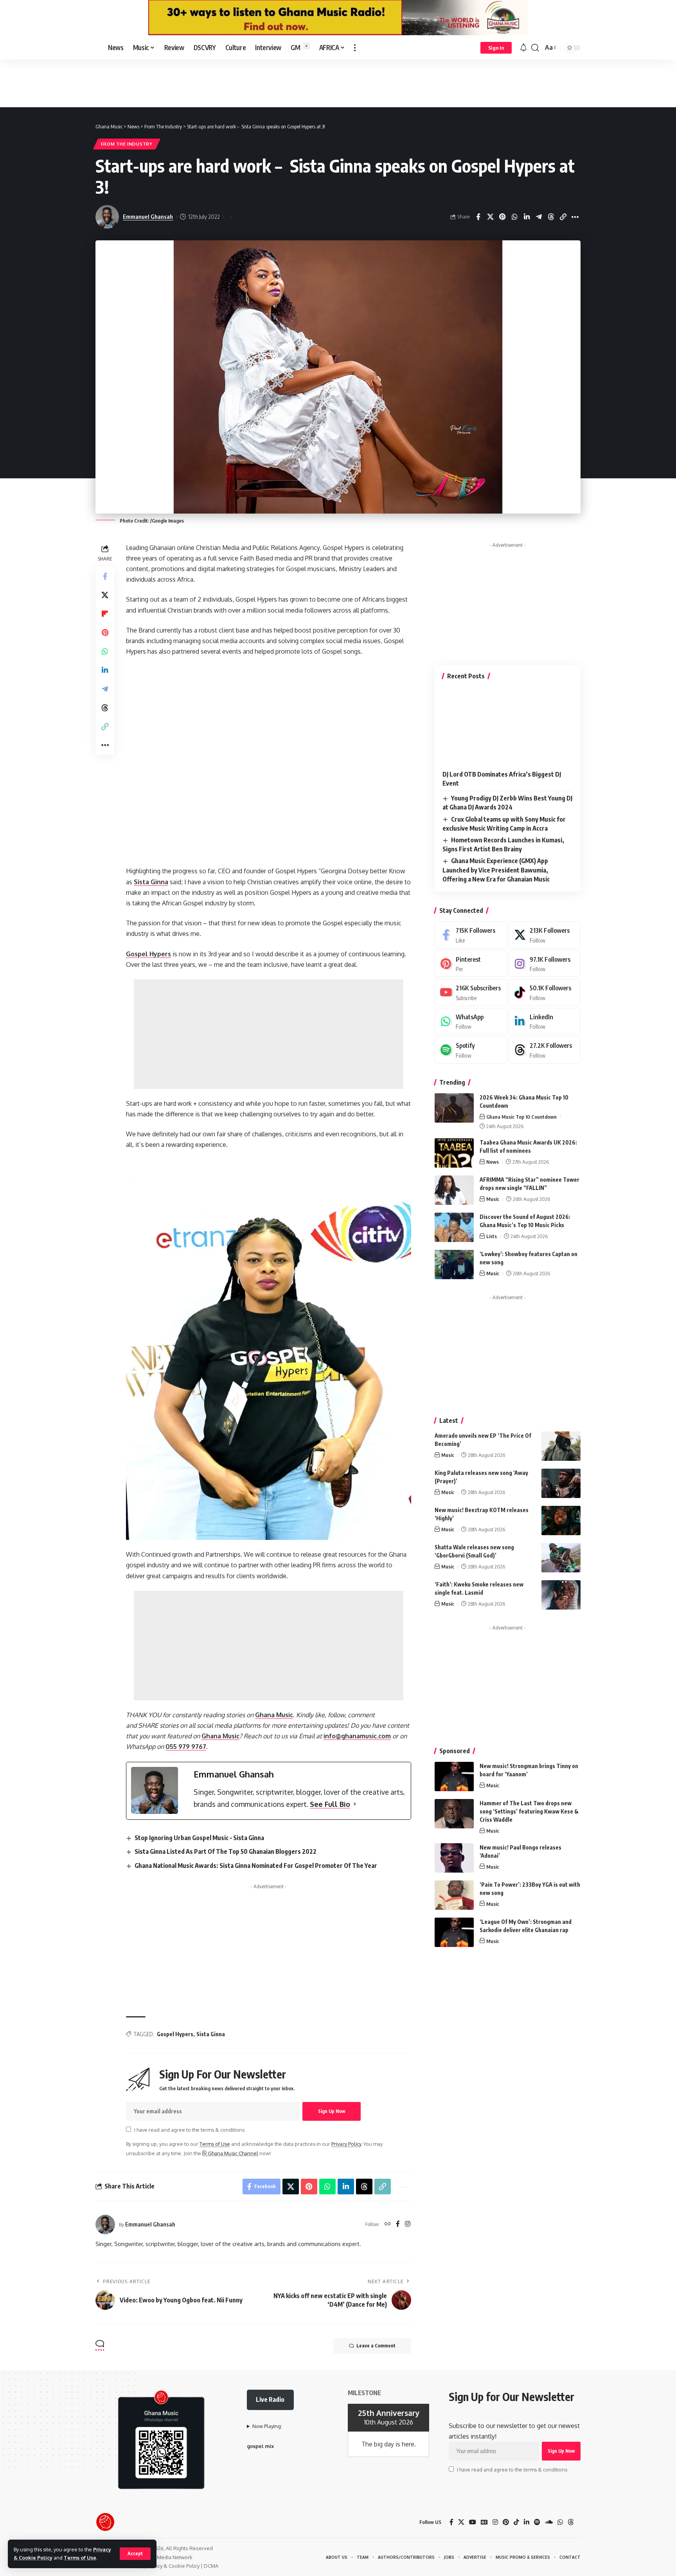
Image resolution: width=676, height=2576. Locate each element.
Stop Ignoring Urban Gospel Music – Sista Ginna (199, 1838)
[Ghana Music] (131, 48)
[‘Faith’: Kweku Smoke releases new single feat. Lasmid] (561, 1595)
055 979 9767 (186, 1747)
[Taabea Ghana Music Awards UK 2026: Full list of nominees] (454, 1153)
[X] (545, 935)
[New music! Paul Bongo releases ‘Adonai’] (454, 1858)
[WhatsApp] (471, 1021)
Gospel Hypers (148, 954)
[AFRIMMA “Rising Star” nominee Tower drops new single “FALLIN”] (454, 1190)
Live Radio (270, 2399)
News (493, 1162)
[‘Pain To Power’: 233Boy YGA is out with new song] (454, 1895)
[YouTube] (473, 2522)
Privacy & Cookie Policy (173, 2566)
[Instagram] (408, 2224)
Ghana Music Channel (232, 2153)
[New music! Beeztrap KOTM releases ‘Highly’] (561, 1521)
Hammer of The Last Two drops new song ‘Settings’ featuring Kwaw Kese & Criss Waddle (529, 1811)
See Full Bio (330, 1804)
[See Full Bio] (355, 1804)
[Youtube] (471, 992)
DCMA (211, 2566)
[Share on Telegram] (539, 217)
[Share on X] (490, 217)
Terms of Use (80, 2558)
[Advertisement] (338, 83)
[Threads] (545, 1050)
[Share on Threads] (551, 217)
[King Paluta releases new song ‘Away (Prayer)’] (561, 1483)
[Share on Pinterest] (502, 217)
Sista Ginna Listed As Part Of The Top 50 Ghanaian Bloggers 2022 (226, 1851)
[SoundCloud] (549, 2522)
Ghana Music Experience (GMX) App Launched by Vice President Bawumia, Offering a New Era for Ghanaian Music (496, 870)
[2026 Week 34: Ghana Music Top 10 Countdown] (454, 1108)
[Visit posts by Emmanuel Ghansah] (105, 2224)
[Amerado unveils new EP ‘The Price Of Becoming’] (561, 1446)
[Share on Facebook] (478, 217)
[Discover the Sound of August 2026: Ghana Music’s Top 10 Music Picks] (454, 1227)
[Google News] (484, 2522)
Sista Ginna (151, 882)
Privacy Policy (346, 2144)
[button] (135, 2554)
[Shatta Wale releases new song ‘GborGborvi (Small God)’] (561, 1558)
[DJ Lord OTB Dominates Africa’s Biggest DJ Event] (508, 726)
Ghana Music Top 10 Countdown (521, 1117)
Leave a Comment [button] (376, 2346)
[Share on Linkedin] (527, 217)
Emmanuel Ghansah (148, 216)
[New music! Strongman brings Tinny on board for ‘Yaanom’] (454, 1777)
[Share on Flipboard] (105, 614)
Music (493, 1199)
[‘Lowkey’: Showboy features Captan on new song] (454, 1265)
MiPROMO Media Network (162, 2557)
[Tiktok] (545, 992)
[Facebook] (398, 2224)
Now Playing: (267, 2426)
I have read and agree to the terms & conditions (189, 2130)
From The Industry (127, 144)
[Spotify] (471, 1050)
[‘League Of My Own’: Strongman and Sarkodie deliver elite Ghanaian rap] (454, 1932)
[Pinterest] (471, 964)
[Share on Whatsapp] (514, 217)
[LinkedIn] (545, 1021)
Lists (492, 1236)
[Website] (388, 2224)
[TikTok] (516, 2522)
